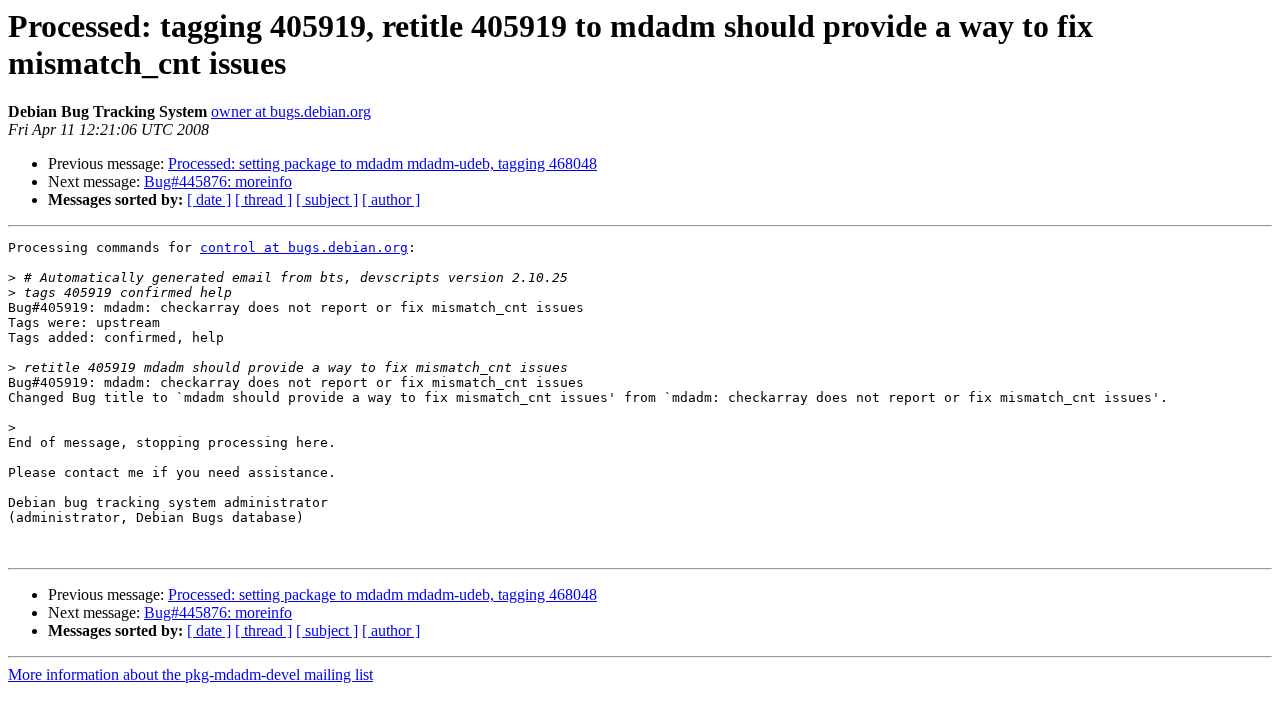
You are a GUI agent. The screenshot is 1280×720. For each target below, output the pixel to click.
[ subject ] (327, 199)
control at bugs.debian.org (304, 247)
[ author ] (391, 199)
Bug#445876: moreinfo (218, 181)
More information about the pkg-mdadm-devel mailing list (190, 674)
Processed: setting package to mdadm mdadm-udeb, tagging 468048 (382, 163)
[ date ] (209, 199)
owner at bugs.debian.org (291, 111)
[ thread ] (263, 199)
